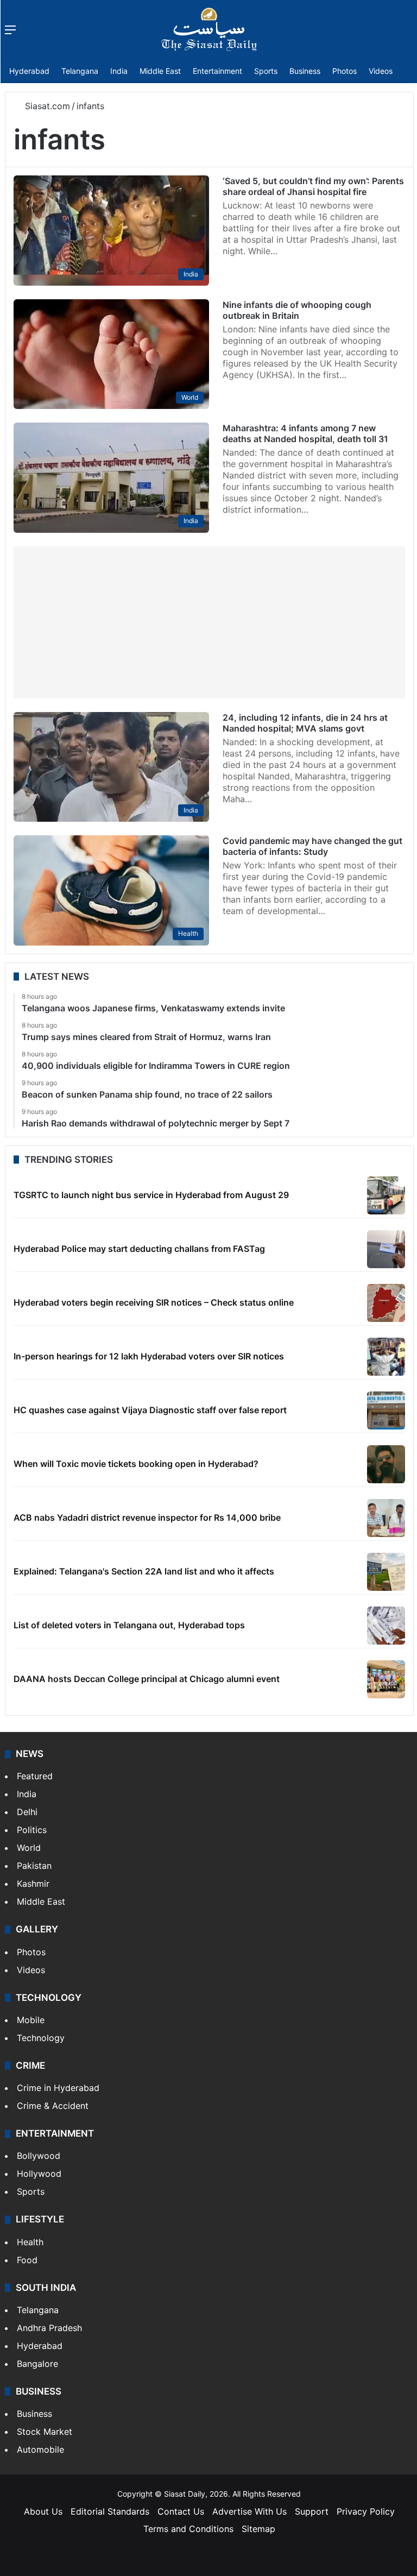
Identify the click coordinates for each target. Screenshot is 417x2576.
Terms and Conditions (188, 2529)
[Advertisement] (209, 622)
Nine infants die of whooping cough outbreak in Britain (297, 310)
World (29, 1848)
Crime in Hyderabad (58, 2088)
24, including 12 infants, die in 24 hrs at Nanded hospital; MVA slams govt (305, 723)
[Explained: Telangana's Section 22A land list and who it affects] (386, 1572)
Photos (345, 71)
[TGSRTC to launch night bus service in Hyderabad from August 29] (386, 1195)
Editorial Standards (110, 2511)
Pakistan (34, 1866)
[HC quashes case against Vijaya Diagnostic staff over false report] (386, 1410)
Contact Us (181, 2511)
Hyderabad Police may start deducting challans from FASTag (139, 1249)
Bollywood (39, 2156)
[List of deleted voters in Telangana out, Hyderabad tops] (386, 1626)
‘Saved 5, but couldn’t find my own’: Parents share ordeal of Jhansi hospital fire (313, 186)
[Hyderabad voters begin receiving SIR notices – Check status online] (386, 1303)
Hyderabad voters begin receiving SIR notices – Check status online (154, 1302)
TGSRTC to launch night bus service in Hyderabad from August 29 (151, 1195)
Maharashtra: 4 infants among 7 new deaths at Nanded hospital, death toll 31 (305, 433)
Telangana (80, 71)
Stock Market (45, 2432)
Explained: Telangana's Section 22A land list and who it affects (144, 1571)
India (119, 71)
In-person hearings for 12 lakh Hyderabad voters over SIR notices (149, 1356)
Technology (41, 2038)
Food (27, 2260)
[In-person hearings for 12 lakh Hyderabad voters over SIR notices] (386, 1357)
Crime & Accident (53, 2106)
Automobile (40, 2449)
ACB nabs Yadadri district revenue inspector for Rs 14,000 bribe (147, 1517)
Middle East (160, 71)
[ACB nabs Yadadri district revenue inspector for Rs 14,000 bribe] (386, 1518)
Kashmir (33, 1884)
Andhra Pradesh (49, 2328)
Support (312, 2511)
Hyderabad (29, 71)
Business (305, 71)
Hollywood (39, 2174)
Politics (32, 1830)
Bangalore (37, 2364)
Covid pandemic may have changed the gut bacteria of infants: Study (312, 846)
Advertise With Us (249, 2511)
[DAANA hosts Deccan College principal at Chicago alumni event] (386, 1679)
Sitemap (258, 2529)
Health (30, 2242)
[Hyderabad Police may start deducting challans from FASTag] (386, 1249)
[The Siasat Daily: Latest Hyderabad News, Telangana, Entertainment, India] (209, 29)
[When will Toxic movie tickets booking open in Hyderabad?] (386, 1464)
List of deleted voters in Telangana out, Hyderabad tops (129, 1625)
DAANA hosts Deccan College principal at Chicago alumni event (147, 1679)
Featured (35, 1776)
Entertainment (217, 71)
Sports (266, 71)
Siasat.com (46, 106)
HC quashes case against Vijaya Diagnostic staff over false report (150, 1410)
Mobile (31, 2020)
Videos (381, 71)
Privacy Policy (366, 2511)
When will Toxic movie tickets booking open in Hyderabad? (136, 1464)
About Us (43, 2511)
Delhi (27, 1812)
